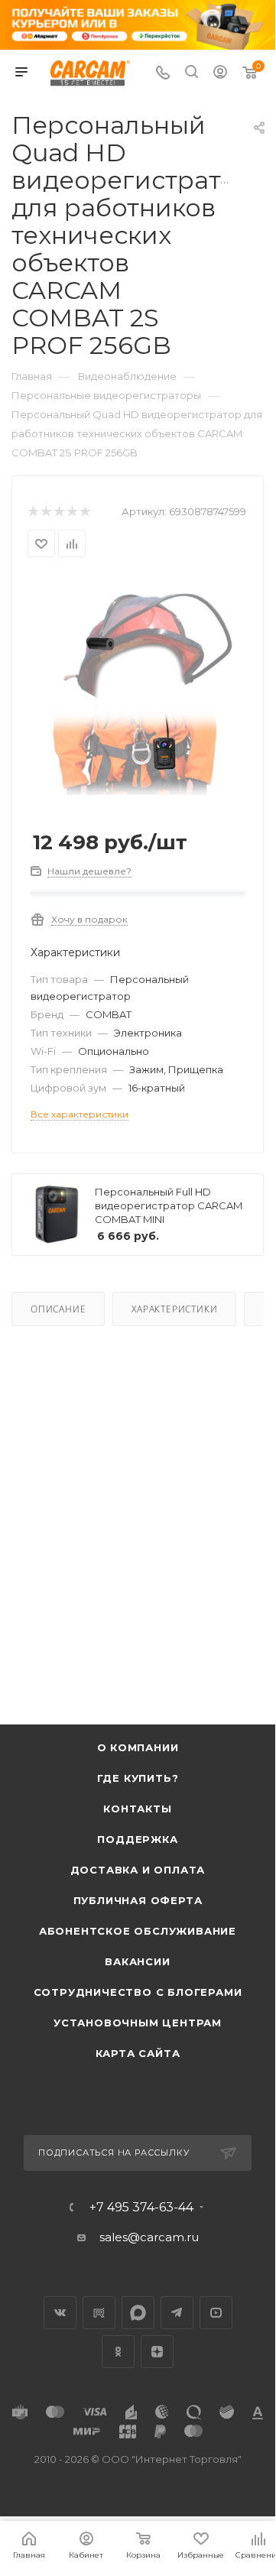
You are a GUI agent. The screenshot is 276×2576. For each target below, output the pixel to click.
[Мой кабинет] (220, 74)
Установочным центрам (138, 2023)
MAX (138, 2313)
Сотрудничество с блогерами (138, 1992)
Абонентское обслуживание (138, 1931)
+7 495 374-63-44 (141, 2208)
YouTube (216, 2313)
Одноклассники (118, 2352)
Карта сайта (138, 2053)
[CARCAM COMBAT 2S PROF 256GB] (138, 691)
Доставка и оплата (138, 1870)
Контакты (137, 1809)
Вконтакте (60, 2313)
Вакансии (137, 1961)
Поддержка (137, 1839)
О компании (138, 1747)
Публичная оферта (138, 1900)
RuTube (99, 2313)
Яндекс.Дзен (157, 2352)
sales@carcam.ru (149, 2237)
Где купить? (138, 1778)
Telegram (177, 2313)
